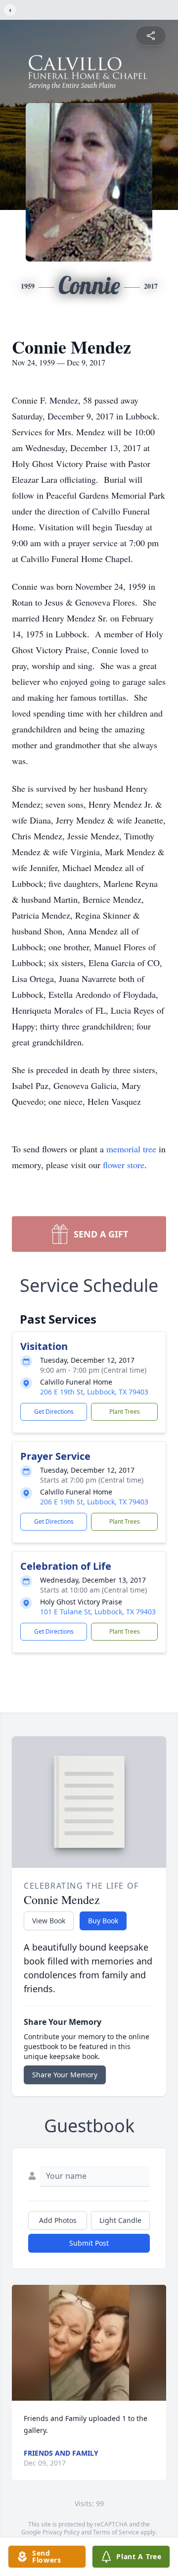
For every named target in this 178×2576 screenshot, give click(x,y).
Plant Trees (125, 1412)
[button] (89, 2343)
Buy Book (103, 1921)
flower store (124, 1165)
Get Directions (54, 1412)
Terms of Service (116, 2532)
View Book (49, 1921)
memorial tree (131, 1149)
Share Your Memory (65, 2075)
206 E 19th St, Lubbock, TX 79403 (94, 1392)
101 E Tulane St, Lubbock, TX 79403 (98, 1612)
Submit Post (89, 2243)
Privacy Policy (61, 2532)
